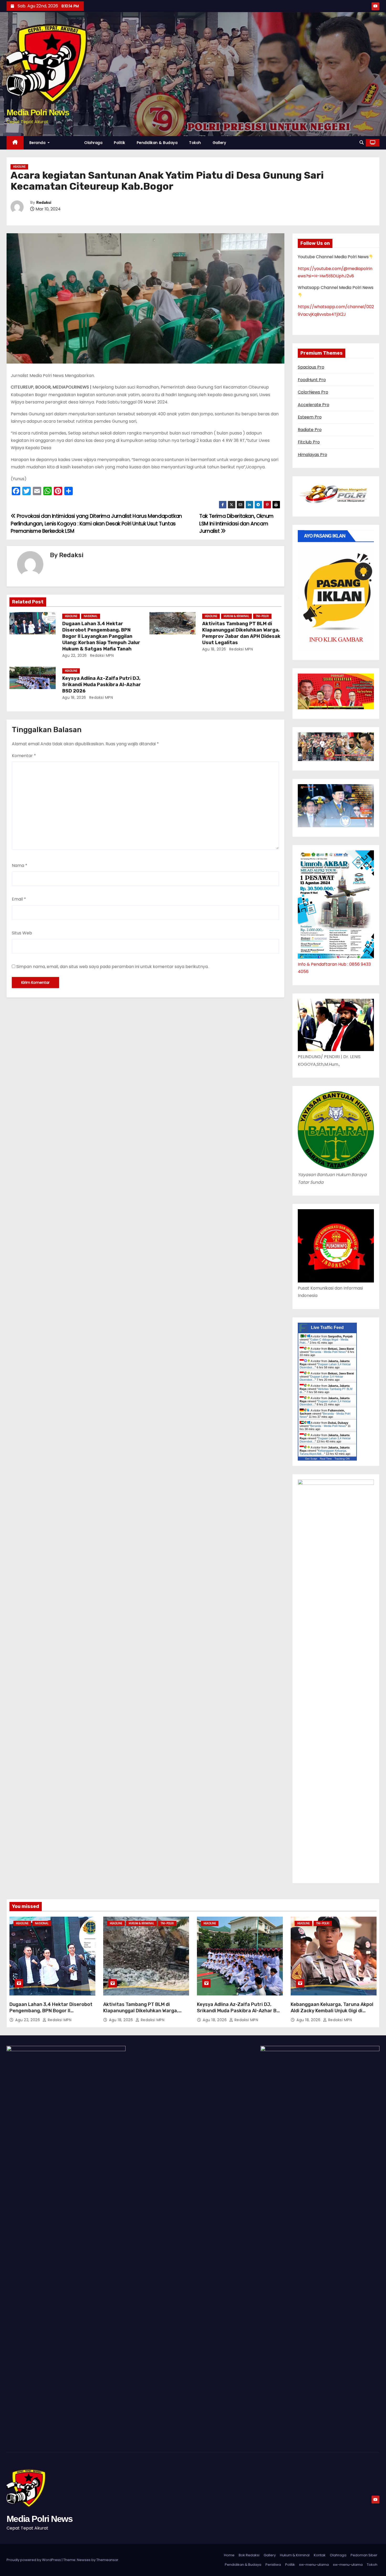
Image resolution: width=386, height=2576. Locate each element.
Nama (20, 865)
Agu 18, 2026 (214, 649)
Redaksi (44, 203)
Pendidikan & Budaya (157, 143)
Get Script (311, 1459)
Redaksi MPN (101, 655)
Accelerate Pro (314, 405)
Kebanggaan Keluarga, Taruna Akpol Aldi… (323, 1452)
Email (19, 899)
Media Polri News (38, 112)
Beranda (38, 143)
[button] (362, 143)
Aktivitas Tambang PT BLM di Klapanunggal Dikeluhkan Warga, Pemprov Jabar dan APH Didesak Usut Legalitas (241, 633)
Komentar (24, 756)
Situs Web (22, 933)
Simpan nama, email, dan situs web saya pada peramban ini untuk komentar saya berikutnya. (112, 967)
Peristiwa (273, 2565)
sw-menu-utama (314, 2565)
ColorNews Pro (313, 392)
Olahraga (93, 143)
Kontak (320, 2555)
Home (229, 2555)
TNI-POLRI (262, 616)
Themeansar (107, 2560)
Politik (120, 143)
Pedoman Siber (364, 2555)
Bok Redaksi (249, 2555)
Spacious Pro (311, 367)
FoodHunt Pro (312, 380)
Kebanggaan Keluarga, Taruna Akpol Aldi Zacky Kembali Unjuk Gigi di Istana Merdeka (332, 2011)
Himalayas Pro (312, 455)
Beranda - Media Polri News (328, 1352)
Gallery (220, 143)
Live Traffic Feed (327, 1328)
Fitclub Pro (309, 442)
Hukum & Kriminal (236, 616)
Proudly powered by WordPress (34, 2560)
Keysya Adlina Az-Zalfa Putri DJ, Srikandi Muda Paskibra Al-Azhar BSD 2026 (102, 685)
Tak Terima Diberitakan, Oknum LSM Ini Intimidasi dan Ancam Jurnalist (236, 524)
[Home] (15, 143)
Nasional (91, 616)
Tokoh (195, 143)
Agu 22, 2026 (75, 655)
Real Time (326, 1459)
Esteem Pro (310, 417)
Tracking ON (342, 1459)
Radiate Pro (310, 430)
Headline (19, 167)
